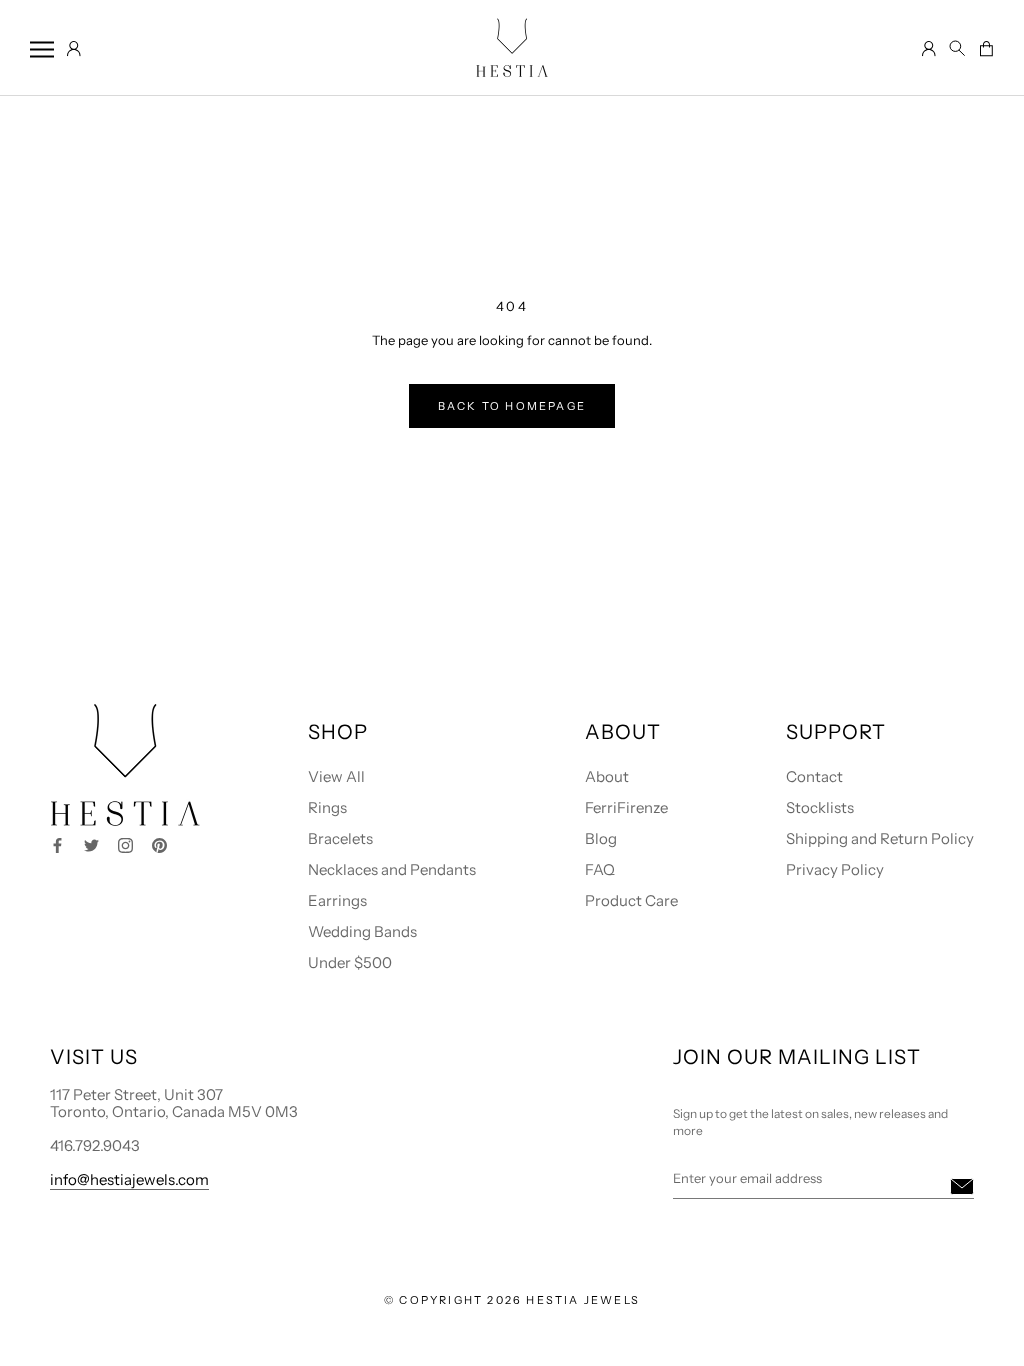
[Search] (957, 49)
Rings (327, 807)
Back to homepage (512, 406)
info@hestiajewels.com (129, 1179)
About (607, 776)
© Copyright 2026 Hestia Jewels (512, 1300)
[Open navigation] (42, 49)
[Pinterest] (159, 843)
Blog (601, 838)
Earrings (337, 900)
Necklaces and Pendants (392, 869)
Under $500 (350, 962)
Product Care (631, 900)
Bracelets (340, 838)
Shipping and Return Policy (880, 838)
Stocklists (820, 807)
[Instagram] (125, 843)
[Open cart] (986, 50)
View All (336, 776)
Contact (814, 776)
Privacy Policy (835, 869)
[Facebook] (57, 843)
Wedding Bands (362, 931)
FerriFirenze (626, 807)
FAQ (600, 869)
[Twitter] (91, 843)
